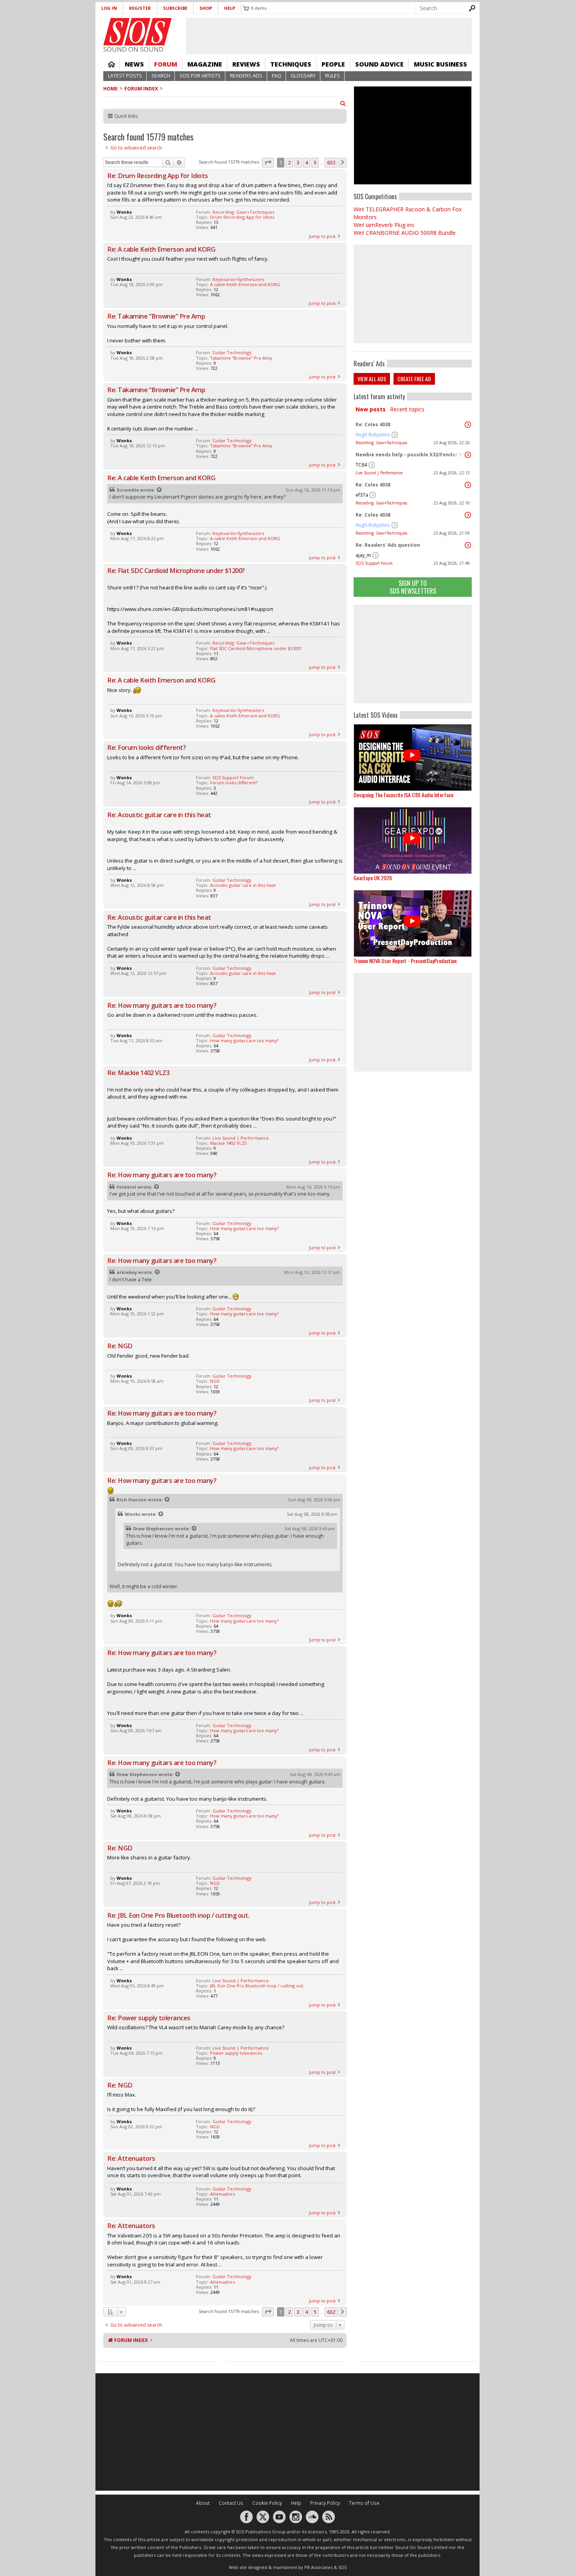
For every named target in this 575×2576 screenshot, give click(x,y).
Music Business (440, 64)
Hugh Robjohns (373, 435)
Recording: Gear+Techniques (381, 443)
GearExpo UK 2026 (373, 878)
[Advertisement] (413, 654)
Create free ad (414, 379)
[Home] (137, 32)
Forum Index (141, 89)
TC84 (361, 465)
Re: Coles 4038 (373, 424)
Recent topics (407, 409)
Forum (166, 64)
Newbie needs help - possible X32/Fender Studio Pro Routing (411, 455)
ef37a (362, 495)
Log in (109, 8)
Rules (332, 76)
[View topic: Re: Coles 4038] (468, 425)
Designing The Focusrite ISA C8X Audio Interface (403, 795)
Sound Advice (379, 64)
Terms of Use (364, 2503)
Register (140, 8)
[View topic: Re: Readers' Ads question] (468, 545)
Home (111, 64)
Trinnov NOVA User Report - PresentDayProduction (405, 961)
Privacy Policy (325, 2503)
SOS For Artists (200, 76)
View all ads (372, 379)
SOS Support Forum (374, 563)
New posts (371, 409)
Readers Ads (246, 76)
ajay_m (363, 555)
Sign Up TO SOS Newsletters (413, 587)
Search (161, 76)
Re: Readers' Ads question (388, 545)
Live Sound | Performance (379, 473)
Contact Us (231, 2503)
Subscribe (175, 8)
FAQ (277, 76)
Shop (206, 8)
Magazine (205, 64)
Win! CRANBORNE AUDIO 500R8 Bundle (405, 233)
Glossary (303, 76)
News (134, 64)
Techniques (291, 64)
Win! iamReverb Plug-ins (384, 225)
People (333, 64)
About (203, 2503)
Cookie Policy (267, 2503)
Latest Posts (125, 76)
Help (230, 8)
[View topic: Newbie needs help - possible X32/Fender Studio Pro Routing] (468, 455)
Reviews (246, 64)
